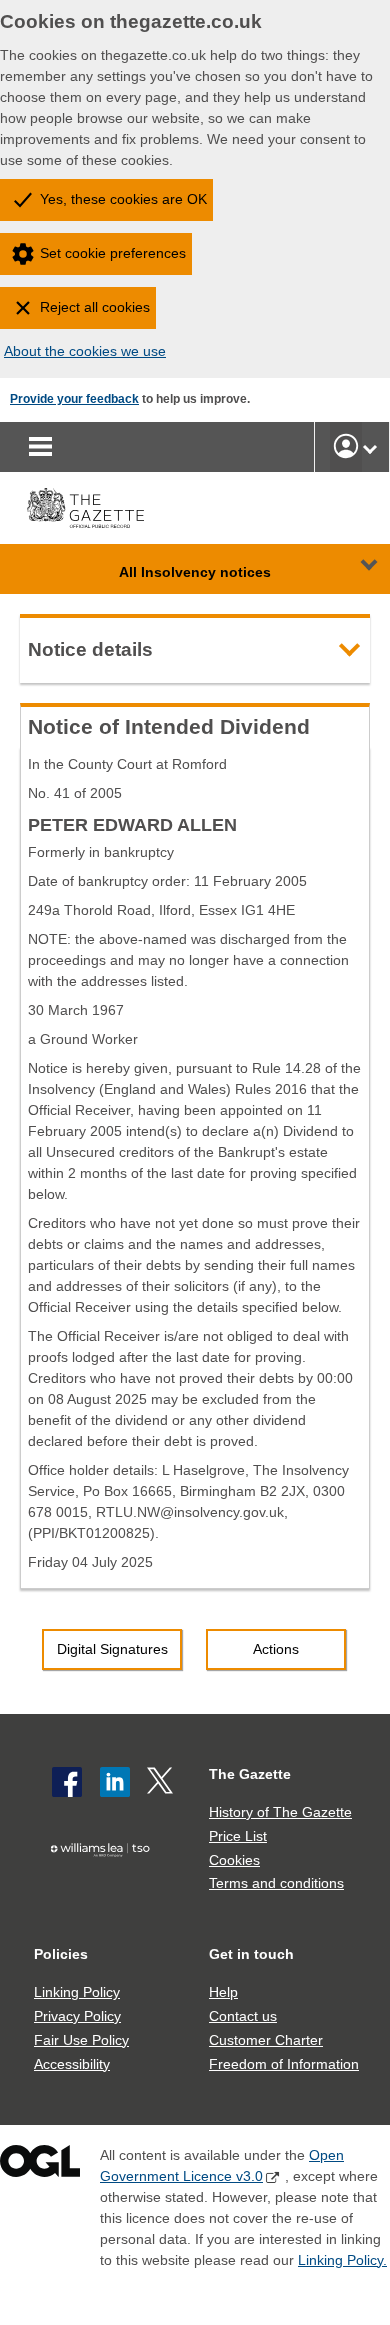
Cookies (234, 1860)
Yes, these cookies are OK (123, 199)
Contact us (243, 2016)
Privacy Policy (77, 2016)
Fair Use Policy (81, 2040)
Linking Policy (77, 1992)
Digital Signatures (112, 1649)
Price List (238, 1836)
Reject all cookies (95, 307)
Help (223, 1992)
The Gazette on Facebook (67, 1782)
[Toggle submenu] (370, 447)
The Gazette (250, 1774)
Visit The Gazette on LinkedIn (115, 1782)
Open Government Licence (40, 2165)
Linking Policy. (342, 2260)
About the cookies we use (85, 351)
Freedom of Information (284, 2064)
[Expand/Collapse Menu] (354, 569)
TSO (104, 1882)
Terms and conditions (276, 1883)
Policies (61, 1954)
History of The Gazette (280, 1812)
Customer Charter (266, 2040)
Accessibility (72, 2064)
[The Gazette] (85, 508)
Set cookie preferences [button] (113, 253)
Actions (276, 1649)
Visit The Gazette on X (162, 1782)
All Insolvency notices (195, 572)
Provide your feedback (74, 399)
